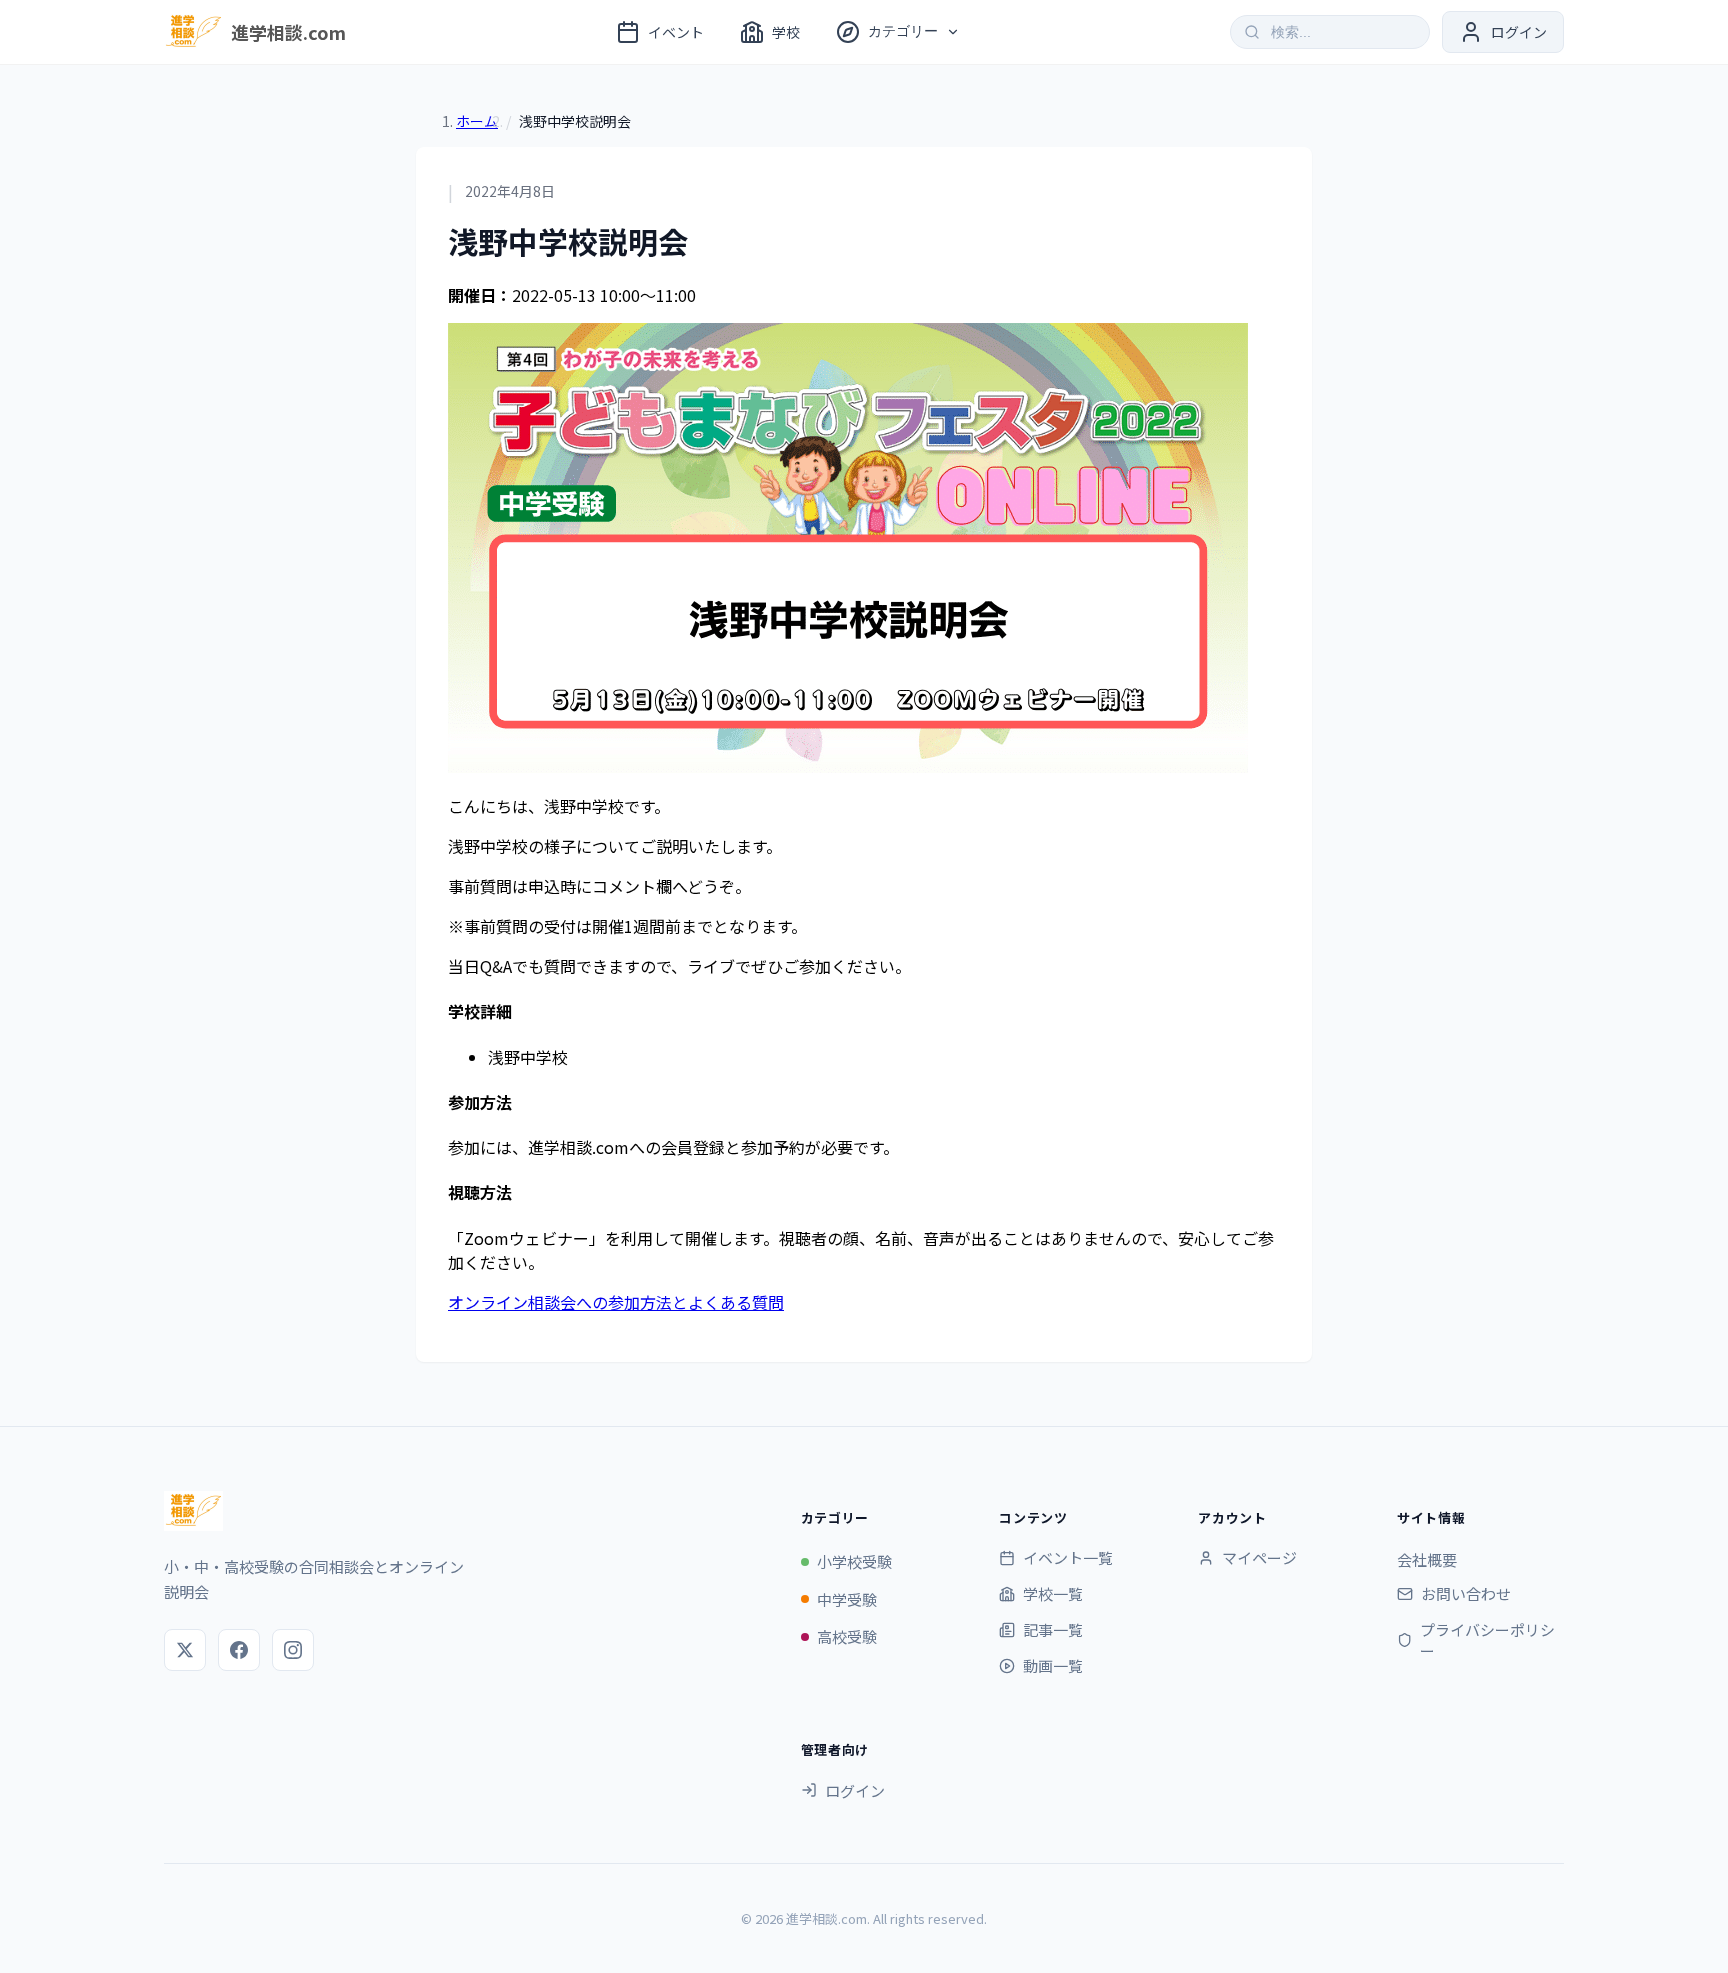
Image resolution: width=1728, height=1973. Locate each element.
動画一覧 (1053, 1665)
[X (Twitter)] (185, 1650)
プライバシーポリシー (1487, 1640)
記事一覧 (1053, 1629)
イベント (676, 32)
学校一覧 (1053, 1593)
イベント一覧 (1068, 1557)
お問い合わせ (1466, 1593)
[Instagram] (293, 1650)
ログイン (855, 1790)
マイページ (1259, 1557)
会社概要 (1427, 1559)
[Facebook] (239, 1650)
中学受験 (847, 1599)
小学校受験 (854, 1561)
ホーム (477, 121)
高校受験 (847, 1636)
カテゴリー (903, 31)
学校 (786, 32)
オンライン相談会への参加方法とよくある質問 (616, 1302)
